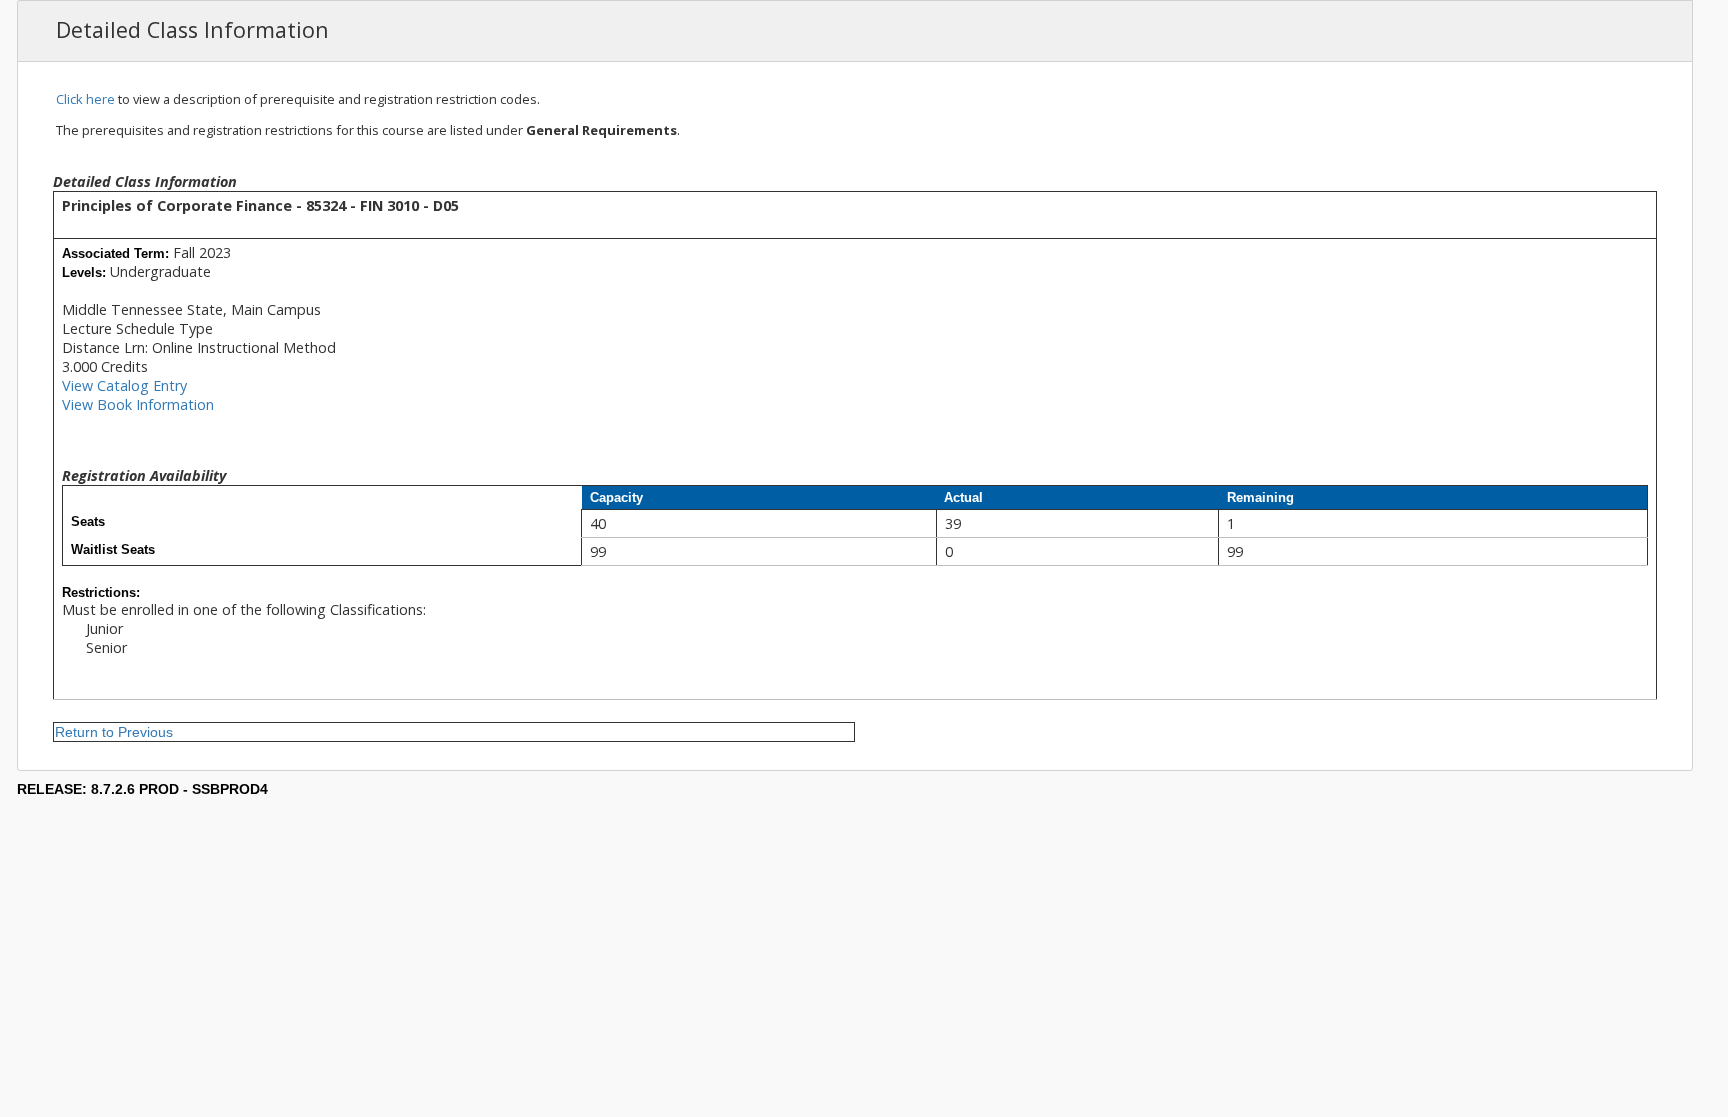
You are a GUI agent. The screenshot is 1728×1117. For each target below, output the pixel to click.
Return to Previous (114, 732)
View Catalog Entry (124, 385)
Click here (85, 99)
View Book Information (138, 404)
